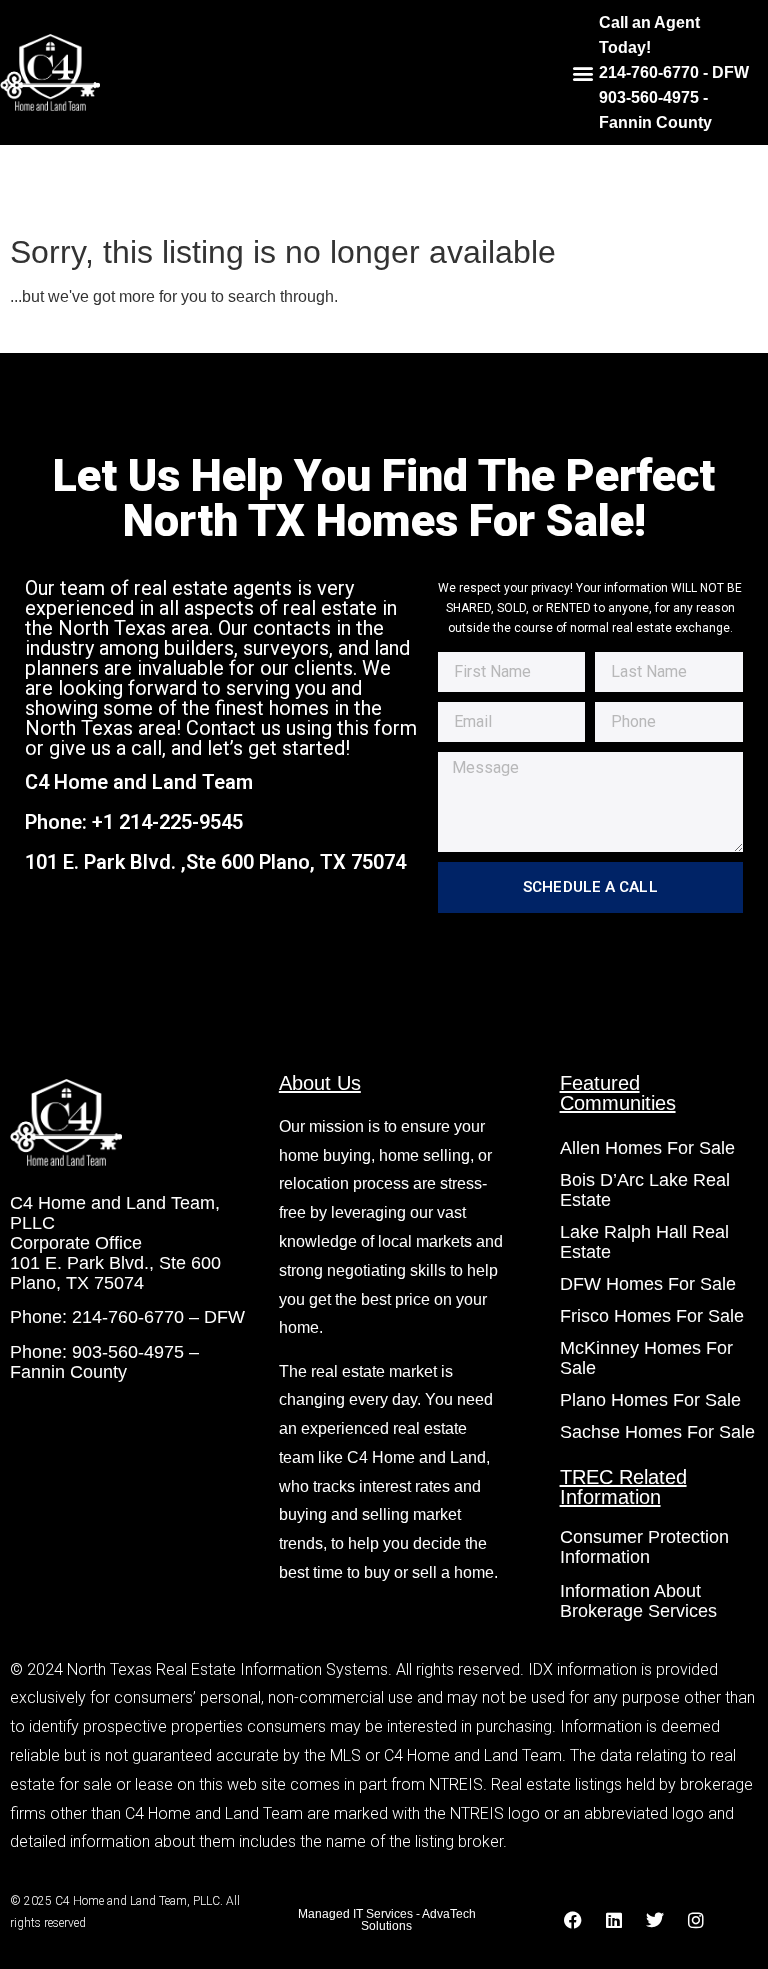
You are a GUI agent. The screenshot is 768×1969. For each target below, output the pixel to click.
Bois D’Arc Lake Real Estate (645, 1190)
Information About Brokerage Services (638, 1601)
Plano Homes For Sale (650, 1400)
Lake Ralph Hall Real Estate (644, 1242)
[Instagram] (696, 1920)
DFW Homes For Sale (648, 1284)
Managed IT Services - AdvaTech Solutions (387, 1920)
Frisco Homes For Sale (652, 1316)
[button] (582, 72)
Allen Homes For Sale (647, 1148)
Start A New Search (88, 332)
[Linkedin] (614, 1920)
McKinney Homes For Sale (646, 1358)
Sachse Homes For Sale (657, 1432)
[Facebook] (573, 1920)
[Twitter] (655, 1920)
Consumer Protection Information (644, 1547)
